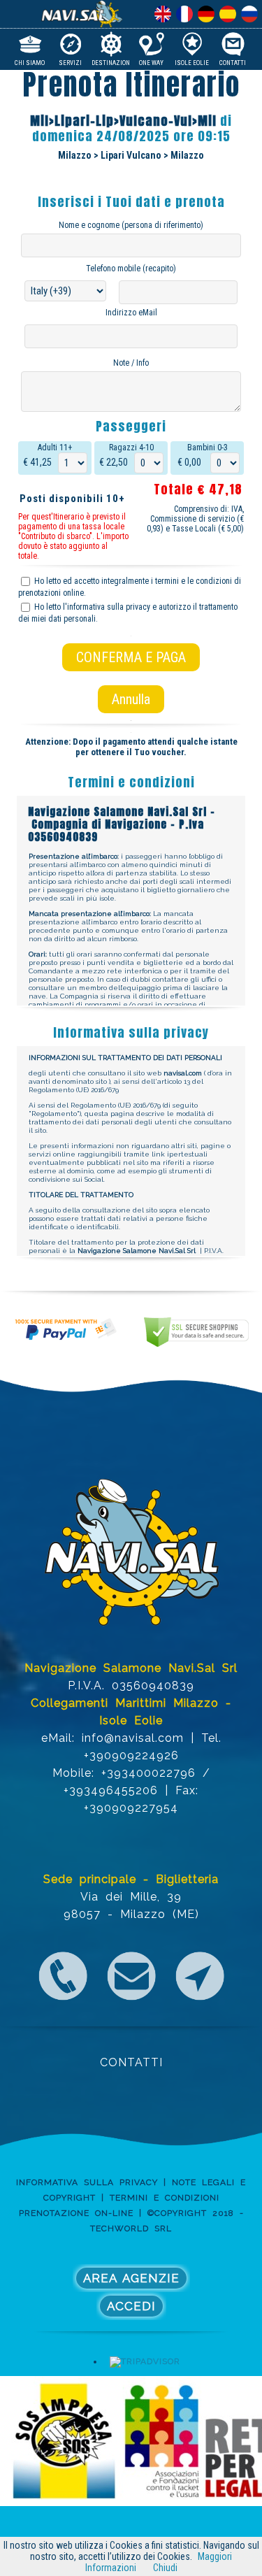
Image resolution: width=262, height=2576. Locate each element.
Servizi (70, 62)
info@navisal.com (133, 1738)
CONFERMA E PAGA (131, 657)
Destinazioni (111, 62)
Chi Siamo (30, 62)
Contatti (233, 62)
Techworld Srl (131, 2228)
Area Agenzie (131, 2278)
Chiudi (165, 2568)
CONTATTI (131, 2062)
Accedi (131, 2306)
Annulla (131, 699)
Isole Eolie (192, 62)
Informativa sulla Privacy (87, 2182)
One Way (151, 62)
